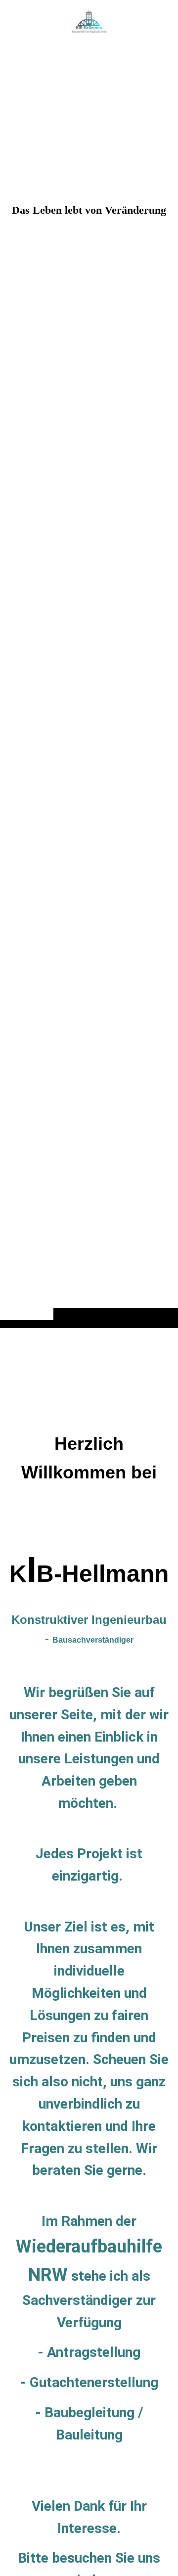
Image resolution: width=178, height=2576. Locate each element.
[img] (89, 684)
